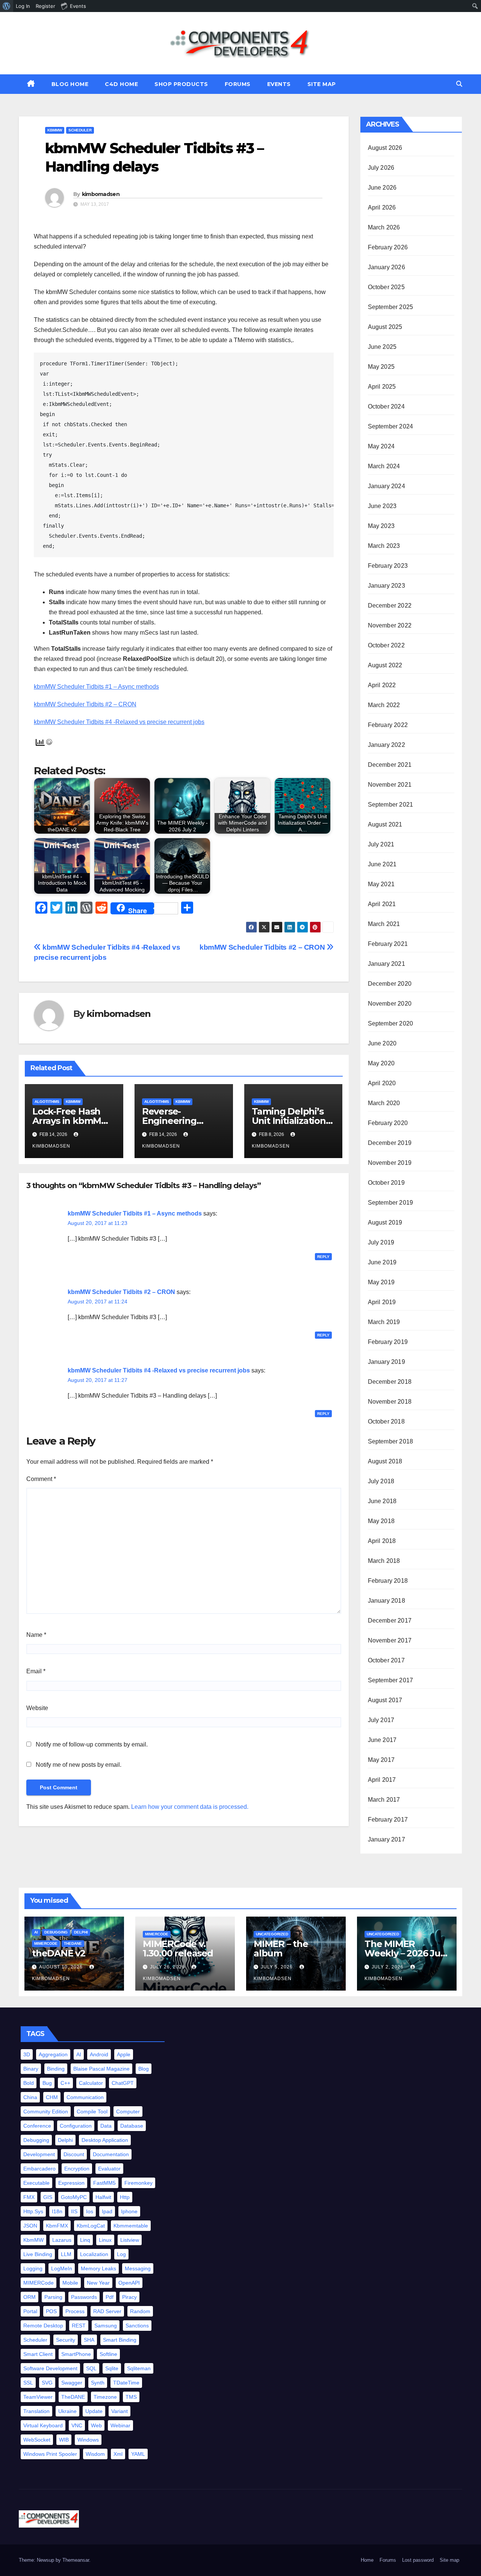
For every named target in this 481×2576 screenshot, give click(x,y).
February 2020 (388, 1123)
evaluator (109, 2169)
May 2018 (381, 1521)
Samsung (106, 2326)
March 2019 (384, 1322)
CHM (52, 2097)
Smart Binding (120, 2340)
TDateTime (126, 2383)
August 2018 (385, 1461)
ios (90, 2211)
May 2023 (381, 526)
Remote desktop (43, 2326)
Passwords (84, 2297)
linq (85, 2240)
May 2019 (381, 1282)
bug (47, 2083)
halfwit (103, 2197)
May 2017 (381, 1760)
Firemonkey (138, 2183)
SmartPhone (76, 2354)
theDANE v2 (59, 1953)
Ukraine (67, 2411)
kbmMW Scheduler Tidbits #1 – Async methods (96, 687)
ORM (29, 2297)
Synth (98, 2383)
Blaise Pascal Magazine (101, 2069)
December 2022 (390, 606)
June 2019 (382, 1262)
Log (121, 2254)
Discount (74, 2154)
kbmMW (55, 130)
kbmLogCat (91, 2226)
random (140, 2311)
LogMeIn (62, 2268)
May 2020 (381, 1063)
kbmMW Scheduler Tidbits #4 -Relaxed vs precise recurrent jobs (119, 722)
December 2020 (390, 984)
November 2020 (390, 1004)
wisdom (95, 2454)
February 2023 (388, 566)
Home (367, 2560)
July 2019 (381, 1242)
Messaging (138, 2268)
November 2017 (390, 1640)
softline (108, 2354)
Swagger (72, 2383)
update (94, 2411)
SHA (89, 2340)
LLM (66, 2254)
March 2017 (384, 1800)
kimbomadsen (101, 194)
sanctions (137, 2326)
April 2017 (382, 1780)
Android (99, 2054)
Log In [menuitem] (23, 6)
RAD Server (107, 2311)
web (96, 2425)
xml (118, 2454)
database (132, 2126)
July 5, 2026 (278, 1967)
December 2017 (390, 1621)
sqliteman (139, 2368)
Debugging (56, 1932)
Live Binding (38, 2254)
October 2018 (386, 1421)
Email (36, 1671)
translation (36, 2411)
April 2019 (382, 1302)
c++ (65, 2083)
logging (33, 2268)
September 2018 (391, 1441)
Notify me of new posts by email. (79, 1765)
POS (51, 2311)
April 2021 (382, 904)
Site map (322, 84)
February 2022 (388, 725)
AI (36, 1932)
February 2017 (388, 1820)
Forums (238, 84)
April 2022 (382, 685)
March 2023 (384, 546)
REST (79, 2326)
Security (66, 2340)
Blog (144, 2069)
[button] (459, 84)
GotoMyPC (74, 2197)
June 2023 (382, 506)
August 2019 (385, 1222)
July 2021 (381, 844)
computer (128, 2111)
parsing (53, 2297)
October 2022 (386, 645)
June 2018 (382, 1501)
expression (71, 2183)
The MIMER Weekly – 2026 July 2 (406, 1953)
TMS (131, 2397)
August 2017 (385, 1700)
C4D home (121, 84)
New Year (98, 2283)
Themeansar (76, 2560)
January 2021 (386, 964)
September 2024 (391, 426)
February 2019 (388, 1342)
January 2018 (386, 1601)
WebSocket (37, 2440)
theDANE (73, 1943)
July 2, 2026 (388, 1967)
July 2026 (381, 168)
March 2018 (384, 1561)
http (125, 2197)
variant (119, 2411)
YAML (138, 2454)
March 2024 (384, 466)
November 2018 (390, 1402)
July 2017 (381, 1720)
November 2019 (390, 1163)
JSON (30, 2226)
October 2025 (386, 287)
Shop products (181, 84)
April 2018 (382, 1541)
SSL (28, 2383)
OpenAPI (129, 2283)
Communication (85, 2097)
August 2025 (385, 327)
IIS (74, 2211)
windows (88, 2440)
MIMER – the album (281, 1949)
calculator (91, 2083)
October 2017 (386, 1660)
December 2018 (390, 1382)
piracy (129, 2297)
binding (56, 2069)
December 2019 (390, 1143)
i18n (57, 2211)
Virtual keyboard (43, 2425)
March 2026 (384, 227)
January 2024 (386, 486)
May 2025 (381, 367)
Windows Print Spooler (50, 2454)
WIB (64, 2440)
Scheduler (80, 130)
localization (94, 2254)
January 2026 (386, 267)
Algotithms (47, 1102)
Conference (37, 2126)
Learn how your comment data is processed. (190, 1807)
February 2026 (388, 247)
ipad (107, 2211)
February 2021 (388, 944)
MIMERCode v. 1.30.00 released (178, 1949)
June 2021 (382, 864)
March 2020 (384, 1103)
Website (37, 1708)
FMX (29, 2197)
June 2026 (382, 188)
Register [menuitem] (45, 6)
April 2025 (382, 387)
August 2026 (385, 148)
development (39, 2154)
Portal (30, 2311)
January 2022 (386, 745)
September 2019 (391, 1203)
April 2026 (382, 207)
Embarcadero (39, 2169)
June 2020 (382, 1043)
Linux (105, 2240)
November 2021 (390, 785)
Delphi (81, 1932)
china (30, 2097)
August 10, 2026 (62, 1967)
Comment (41, 1479)
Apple (124, 2054)
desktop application (105, 2140)
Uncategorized (272, 1934)
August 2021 (385, 824)
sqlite (112, 2368)
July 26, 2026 (168, 1967)
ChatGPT (123, 2083)
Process (75, 2311)
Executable (36, 2183)
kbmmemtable (131, 2226)
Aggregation (53, 2054)
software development (50, 2368)
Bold (29, 2083)
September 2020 (391, 1023)
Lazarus (62, 2240)
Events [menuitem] (78, 6)
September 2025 (391, 307)
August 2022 (385, 665)
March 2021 (384, 924)
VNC (77, 2425)
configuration (76, 2126)
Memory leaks (98, 2268)
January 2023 (386, 586)
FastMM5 (104, 2183)
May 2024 (381, 446)
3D (27, 2054)
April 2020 (382, 1083)
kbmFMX (57, 2226)
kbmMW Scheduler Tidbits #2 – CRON (85, 704)
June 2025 (382, 347)
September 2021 (391, 805)
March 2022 (384, 705)
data (106, 2126)
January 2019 (386, 1362)
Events (279, 84)
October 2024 (386, 406)
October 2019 (386, 1183)
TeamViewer (38, 2397)
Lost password (418, 2560)
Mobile (70, 2283)
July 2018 (381, 1481)
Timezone (105, 2397)
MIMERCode (46, 1943)
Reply (323, 1257)
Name (36, 1635)
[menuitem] (7, 6)
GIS (48, 2197)
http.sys (33, 2211)
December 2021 (390, 765)
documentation (111, 2154)
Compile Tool (92, 2111)
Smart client (38, 2354)
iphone (129, 2211)
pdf (110, 2297)
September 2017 (391, 1680)
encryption (77, 2169)
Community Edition (46, 2111)
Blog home (70, 84)
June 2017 (382, 1740)
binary (31, 2069)
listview (130, 2240)
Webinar (120, 2425)
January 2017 (386, 1839)
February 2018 (388, 1581)
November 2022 (390, 625)
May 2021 (381, 884)
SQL (91, 2368)
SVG (47, 2383)
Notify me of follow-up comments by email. (92, 1744)
